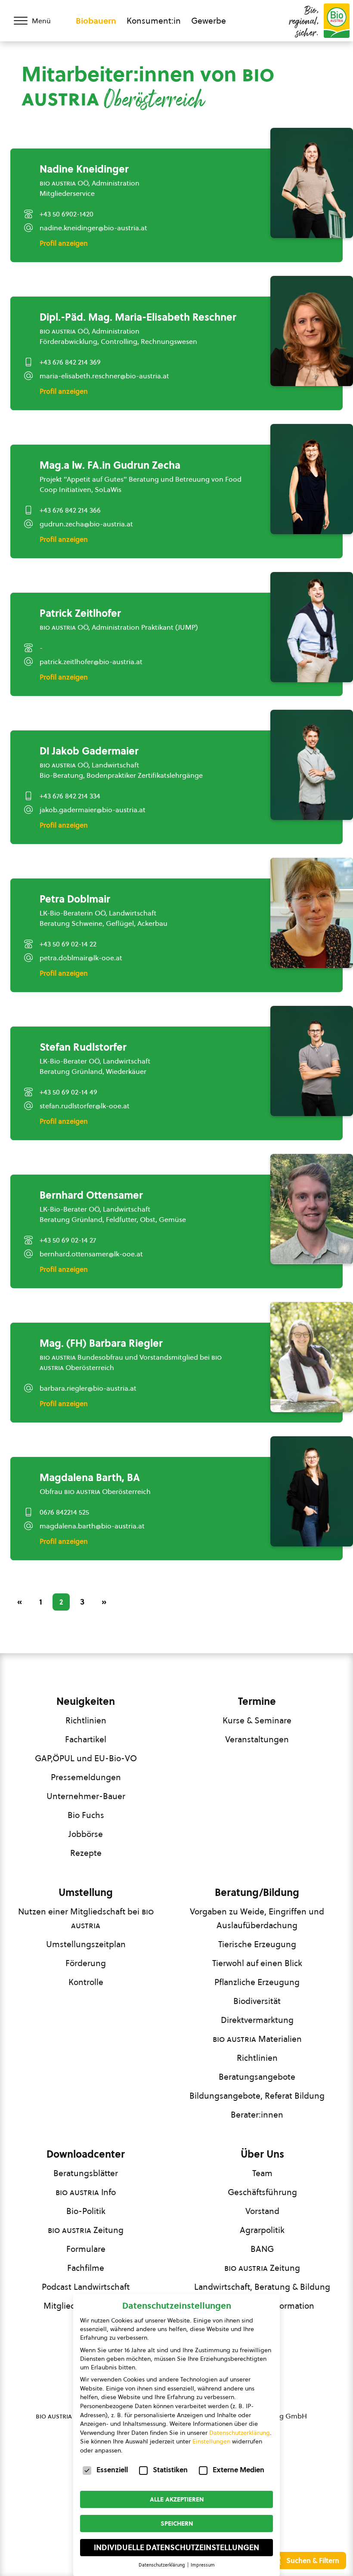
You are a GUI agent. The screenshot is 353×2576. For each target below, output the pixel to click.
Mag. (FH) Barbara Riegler (101, 1343)
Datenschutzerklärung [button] (163, 2565)
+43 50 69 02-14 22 (68, 944)
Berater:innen (257, 2115)
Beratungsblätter (86, 2173)
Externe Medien (238, 2470)
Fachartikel (86, 1739)
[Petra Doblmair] (312, 913)
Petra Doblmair (75, 899)
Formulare (86, 2249)
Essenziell (112, 2470)
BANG (262, 2249)
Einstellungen (211, 2441)
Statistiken (170, 2470)
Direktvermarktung (257, 2020)
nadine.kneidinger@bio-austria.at (93, 228)
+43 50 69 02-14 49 (68, 1092)
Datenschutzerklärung (240, 2433)
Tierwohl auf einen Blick (257, 1963)
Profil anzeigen (64, 243)
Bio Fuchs (86, 1815)
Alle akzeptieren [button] (177, 2499)
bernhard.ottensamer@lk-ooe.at (91, 1254)
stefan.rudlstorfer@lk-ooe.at (85, 1106)
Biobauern (96, 21)
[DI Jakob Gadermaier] (312, 765)
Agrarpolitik (262, 2230)
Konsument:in (154, 21)
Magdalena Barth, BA (90, 1478)
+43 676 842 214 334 (70, 796)
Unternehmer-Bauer (86, 1796)
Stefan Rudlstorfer (83, 1047)
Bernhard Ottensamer (91, 1195)
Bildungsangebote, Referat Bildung (257, 2096)
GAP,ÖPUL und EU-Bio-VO (86, 1758)
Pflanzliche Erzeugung (257, 1982)
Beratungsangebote (257, 2077)
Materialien (257, 2039)
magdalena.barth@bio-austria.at (92, 1526)
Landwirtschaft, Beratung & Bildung (262, 2287)
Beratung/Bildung (257, 1893)
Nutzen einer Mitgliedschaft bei (86, 1918)
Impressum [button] (203, 2565)
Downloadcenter (86, 2154)
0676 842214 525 (64, 1512)
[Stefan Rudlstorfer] (312, 1061)
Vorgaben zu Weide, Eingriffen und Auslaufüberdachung (257, 1918)
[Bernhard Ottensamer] (312, 1209)
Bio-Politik (86, 2211)
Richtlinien (86, 1720)
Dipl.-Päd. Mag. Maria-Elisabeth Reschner (138, 317)
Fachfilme (86, 2268)
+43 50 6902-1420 (67, 214)
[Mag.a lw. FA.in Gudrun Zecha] (312, 479)
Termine (257, 1701)
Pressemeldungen (86, 1777)
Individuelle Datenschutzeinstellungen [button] (176, 2548)
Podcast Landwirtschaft (86, 2287)
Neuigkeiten (86, 1701)
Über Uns (262, 2154)
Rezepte (86, 1853)
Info (86, 2192)
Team (262, 2173)
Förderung (86, 1963)
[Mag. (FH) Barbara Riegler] (312, 1357)
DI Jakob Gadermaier (89, 751)
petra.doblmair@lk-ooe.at (81, 958)
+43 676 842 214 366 (70, 510)
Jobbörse (86, 1834)
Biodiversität (257, 2001)
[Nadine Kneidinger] (312, 183)
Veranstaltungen (257, 1739)
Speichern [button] (177, 2523)
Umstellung (86, 1893)
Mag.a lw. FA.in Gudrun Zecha (110, 465)
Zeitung (86, 2230)
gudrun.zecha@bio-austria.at (86, 524)
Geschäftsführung (262, 2192)
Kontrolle (86, 1982)
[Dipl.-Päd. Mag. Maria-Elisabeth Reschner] (312, 331)
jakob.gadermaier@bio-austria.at (93, 810)
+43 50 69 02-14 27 (68, 1240)
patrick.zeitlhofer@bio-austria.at (91, 662)
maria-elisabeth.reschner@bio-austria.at (104, 376)
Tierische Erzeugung (257, 1944)
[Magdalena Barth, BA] (312, 1491)
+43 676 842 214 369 (70, 362)
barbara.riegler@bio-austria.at (88, 1388)
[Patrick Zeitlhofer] (312, 627)
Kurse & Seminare (257, 1720)
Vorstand (262, 2211)
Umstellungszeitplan (86, 1944)
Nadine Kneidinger (84, 169)
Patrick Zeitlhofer (80, 613)
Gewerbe (209, 21)
